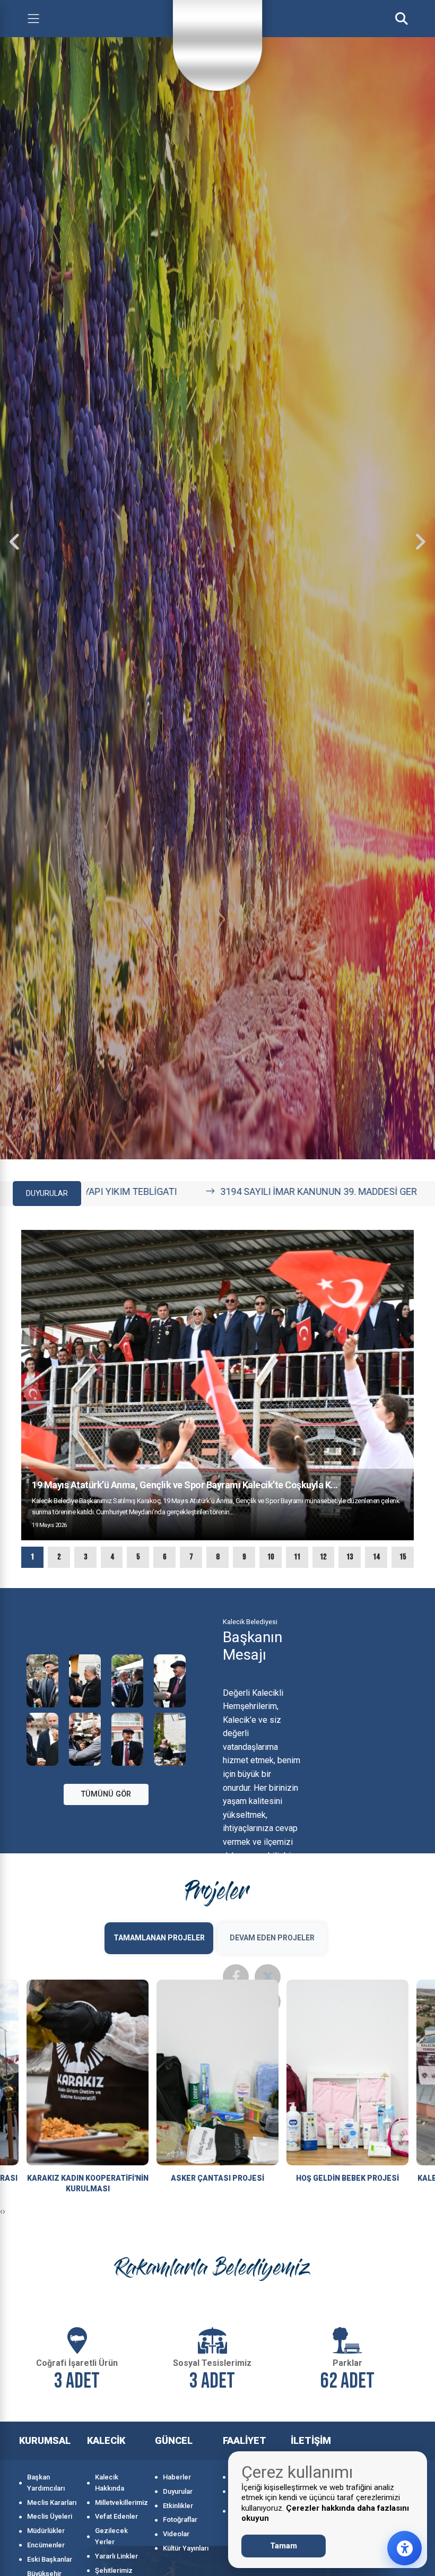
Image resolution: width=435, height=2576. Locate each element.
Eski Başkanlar (50, 2559)
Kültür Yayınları (186, 2548)
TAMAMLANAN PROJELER (159, 1938)
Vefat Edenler (116, 2516)
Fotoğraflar (180, 2519)
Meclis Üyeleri (50, 2516)
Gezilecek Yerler (111, 2536)
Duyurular (178, 2491)
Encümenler (46, 2545)
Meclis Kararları (52, 2503)
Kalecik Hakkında (110, 2483)
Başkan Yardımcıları (46, 2483)
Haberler (177, 2477)
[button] (32, 1557)
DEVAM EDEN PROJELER (272, 1938)
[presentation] (15, 542)
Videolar (176, 2534)
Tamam (284, 2546)
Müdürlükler (46, 2531)
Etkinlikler (178, 2506)
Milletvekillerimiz (120, 2503)
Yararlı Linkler (116, 2556)
